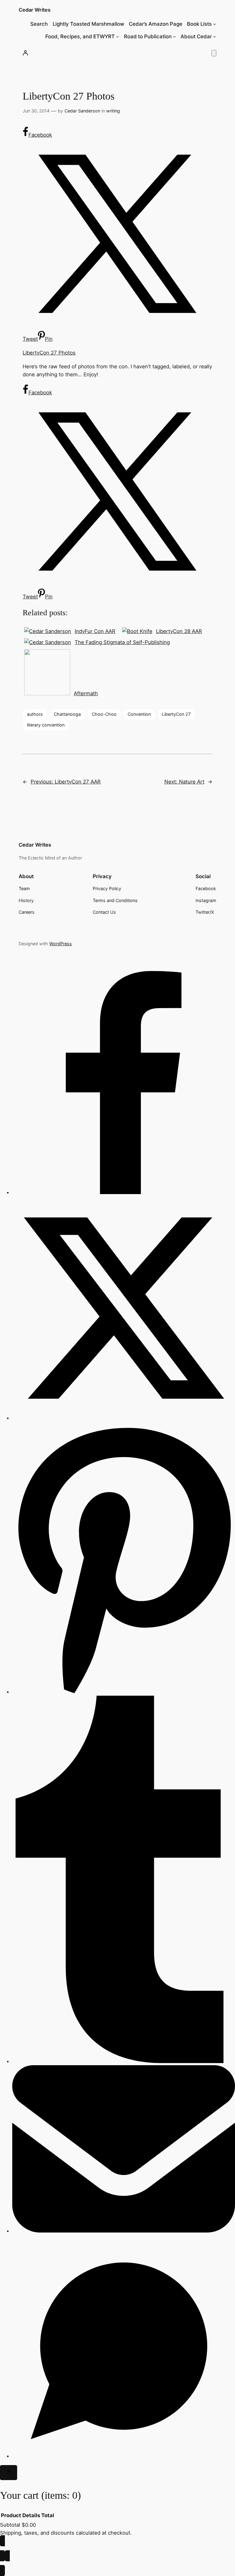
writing (113, 111)
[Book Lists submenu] (214, 24)
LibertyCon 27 (176, 714)
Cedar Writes (35, 10)
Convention (139, 714)
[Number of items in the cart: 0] (214, 53)
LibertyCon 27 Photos (49, 353)
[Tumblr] (124, 2061)
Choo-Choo (104, 714)
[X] (124, 1418)
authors (35, 714)
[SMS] (124, 2456)
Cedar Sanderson (82, 111)
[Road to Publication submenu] (174, 36)
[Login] (25, 53)
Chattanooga (67, 714)
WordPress (61, 944)
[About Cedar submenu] (214, 36)
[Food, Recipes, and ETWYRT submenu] (117, 36)
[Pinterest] (124, 1692)
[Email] (124, 2231)
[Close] (9, 2473)
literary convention (46, 725)
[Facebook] (124, 1192)
